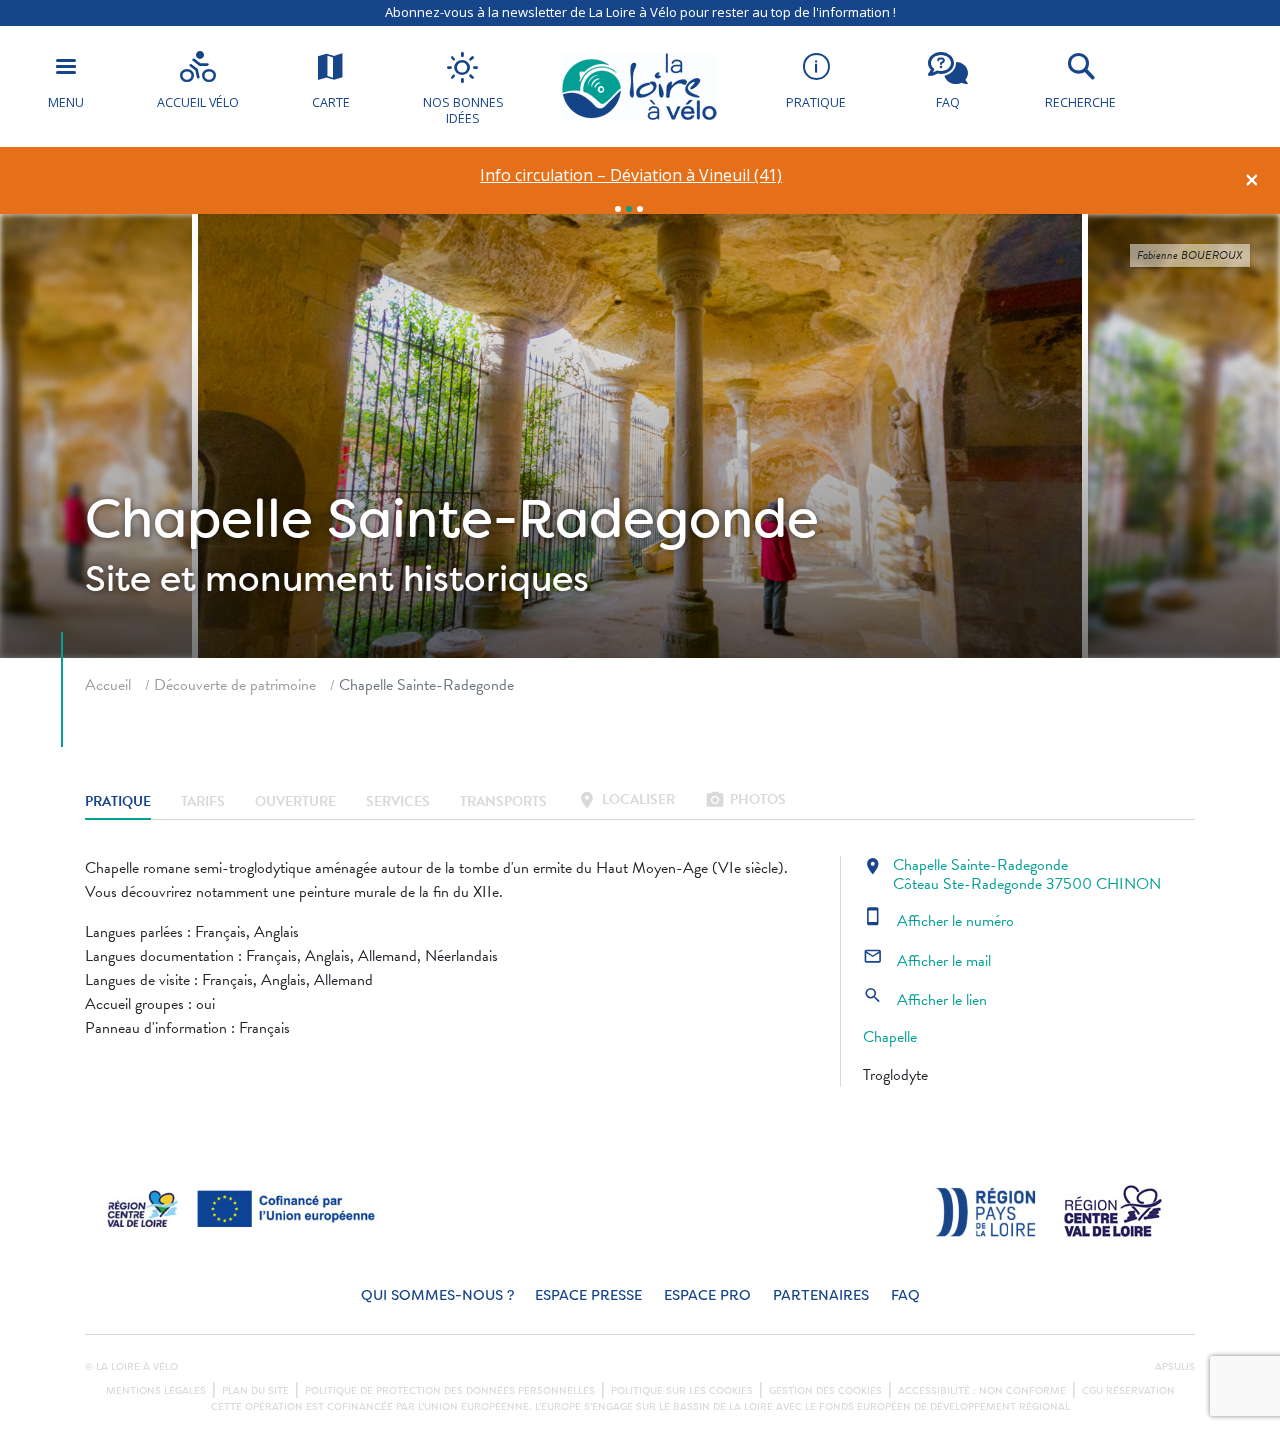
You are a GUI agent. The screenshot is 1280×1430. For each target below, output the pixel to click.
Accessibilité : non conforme (982, 1391)
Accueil (108, 685)
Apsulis (1175, 1367)
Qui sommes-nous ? (437, 1295)
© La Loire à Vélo (131, 1367)
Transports (503, 801)
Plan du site (255, 1391)
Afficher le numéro (938, 921)
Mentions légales (156, 1391)
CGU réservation (1128, 1391)
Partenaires (821, 1295)
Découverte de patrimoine (235, 685)
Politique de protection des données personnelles (450, 1391)
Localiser (626, 801)
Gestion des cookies (825, 1391)
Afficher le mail (927, 961)
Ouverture (295, 801)
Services (398, 801)
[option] (631, 175)
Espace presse (588, 1295)
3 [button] (640, 209)
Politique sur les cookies (682, 1391)
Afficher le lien (925, 1000)
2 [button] (629, 209)
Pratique (118, 801)
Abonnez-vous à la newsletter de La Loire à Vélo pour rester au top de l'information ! (640, 12)
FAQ (905, 1295)
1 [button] (618, 209)
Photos (745, 801)
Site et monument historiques (337, 579)
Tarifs (203, 801)
